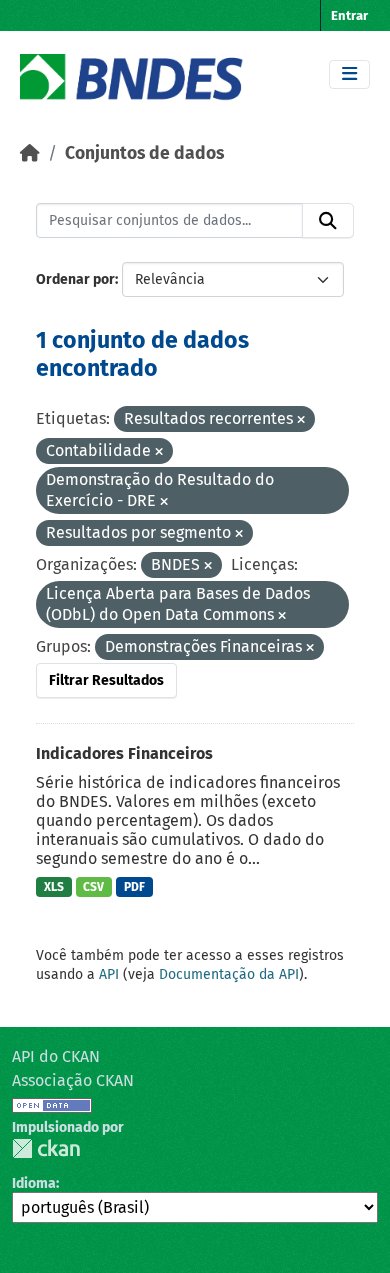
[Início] (30, 153)
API (109, 974)
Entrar (349, 15)
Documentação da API (229, 974)
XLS (54, 887)
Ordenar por (75, 279)
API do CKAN (56, 1056)
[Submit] (328, 221)
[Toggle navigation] (349, 74)
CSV (93, 887)
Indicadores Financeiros (124, 753)
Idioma (34, 1183)
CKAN (46, 1148)
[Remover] (301, 420)
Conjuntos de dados (144, 153)
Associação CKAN (73, 1080)
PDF (134, 887)
